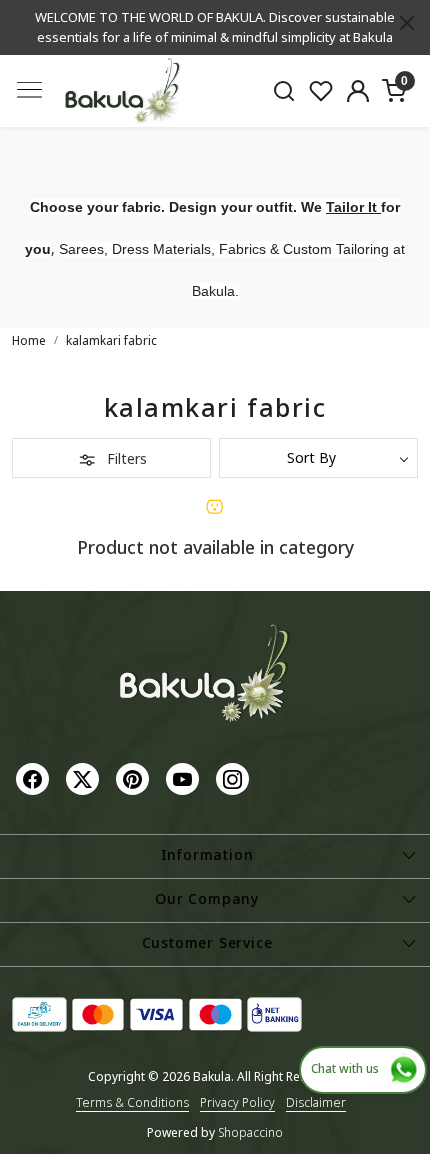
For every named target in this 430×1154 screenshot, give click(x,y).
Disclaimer (316, 1102)
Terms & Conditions (132, 1102)
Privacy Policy (237, 1102)
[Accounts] (357, 91)
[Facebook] (35, 778)
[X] (85, 778)
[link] (284, 91)
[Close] (407, 23)
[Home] (123, 91)
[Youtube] (185, 778)
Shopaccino (250, 1132)
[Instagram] (235, 778)
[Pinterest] (135, 778)
